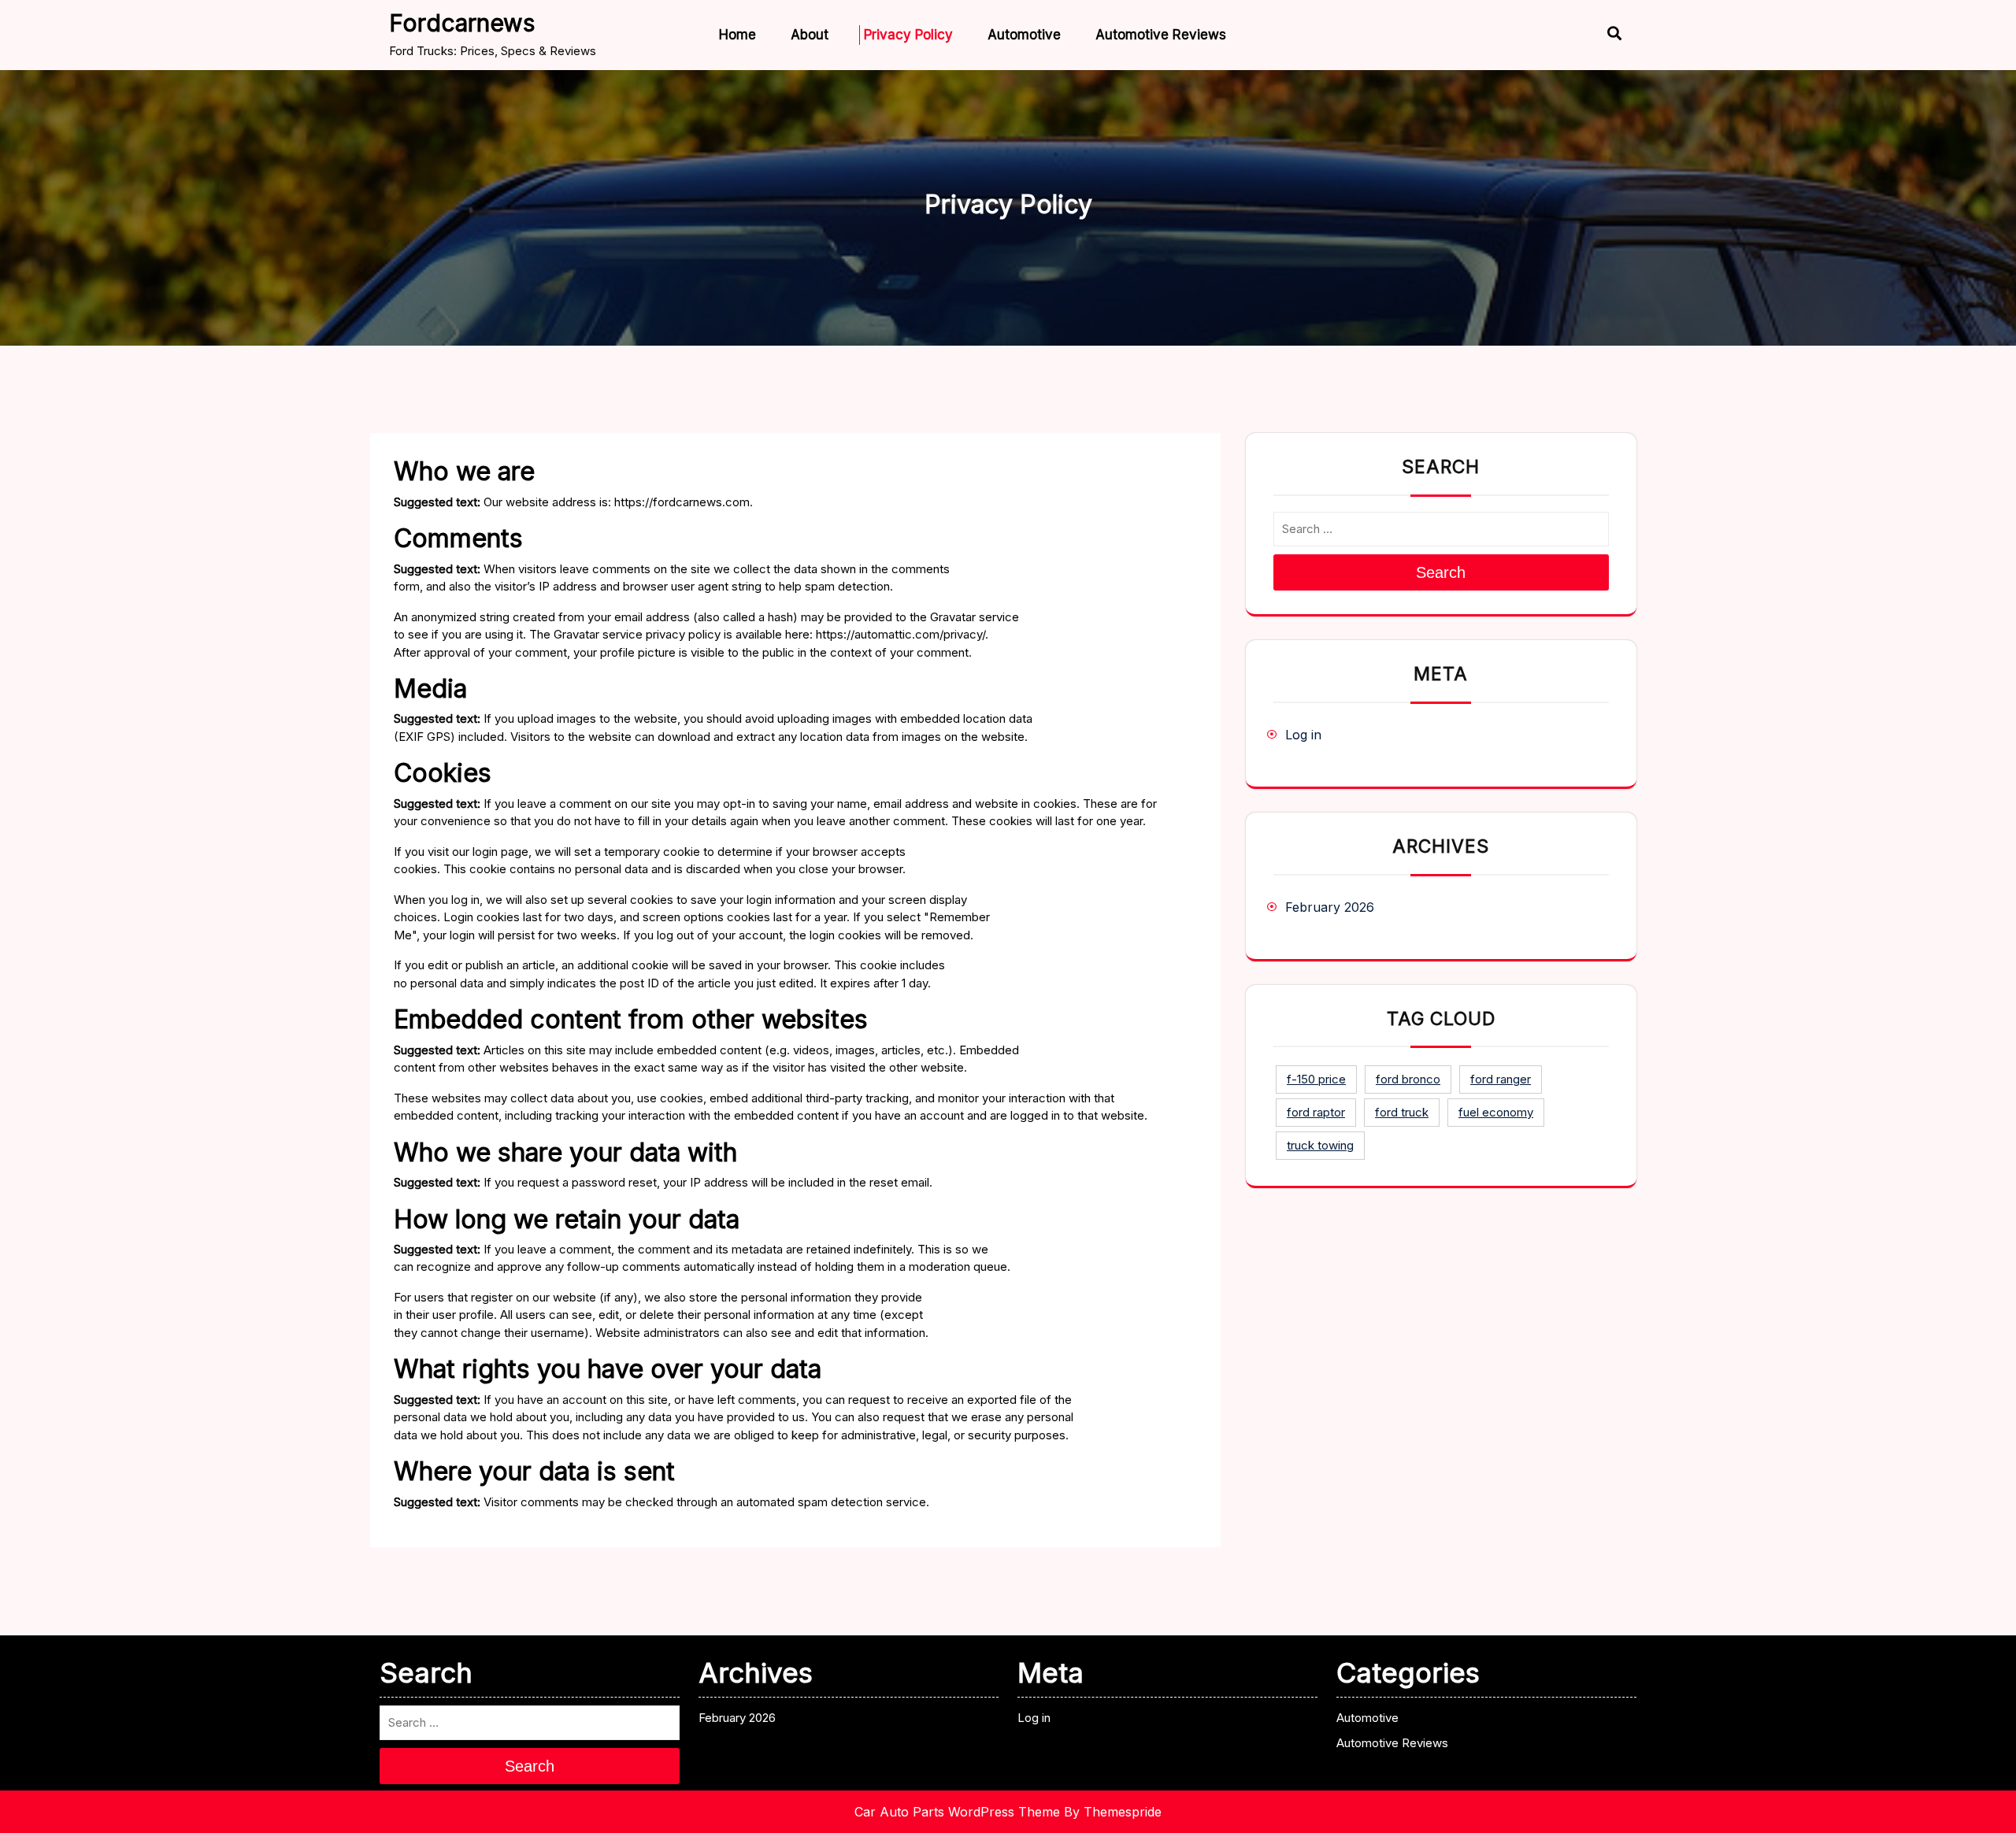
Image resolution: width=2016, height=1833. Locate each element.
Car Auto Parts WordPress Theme (957, 1812)
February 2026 (1330, 907)
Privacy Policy (908, 35)
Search (1441, 572)
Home (737, 35)
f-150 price (1316, 1079)
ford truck (1402, 1112)
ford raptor (1316, 1112)
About (810, 35)
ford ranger (1501, 1079)
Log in (1303, 735)
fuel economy (1496, 1112)
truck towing (1320, 1145)
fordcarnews (462, 23)
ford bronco (1408, 1079)
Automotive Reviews (1161, 35)
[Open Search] (1601, 35)
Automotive (1024, 35)
